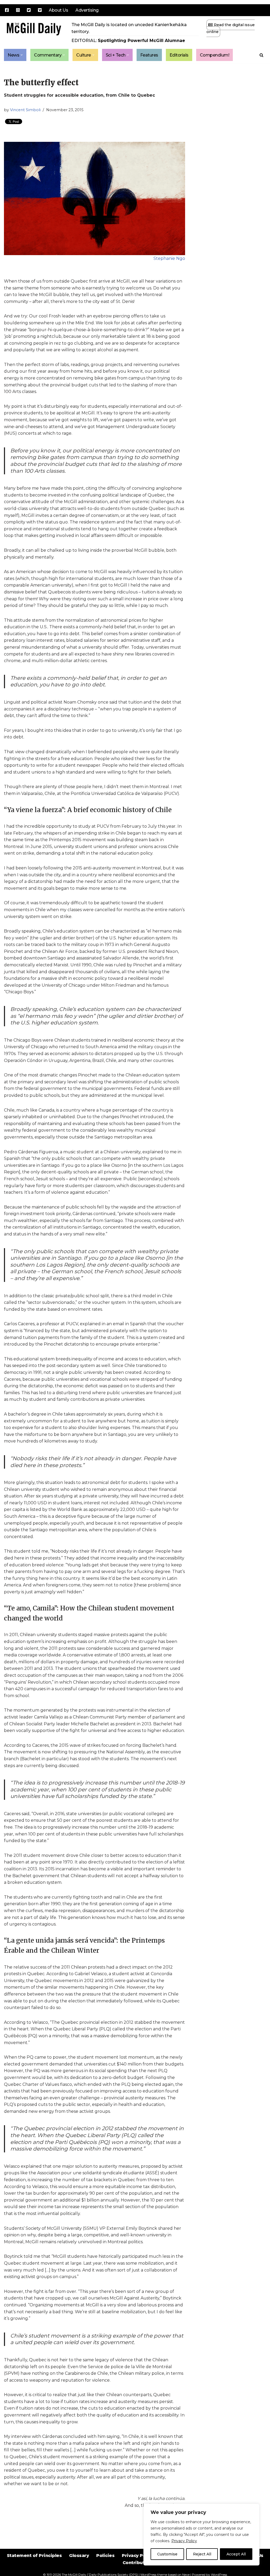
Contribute (135, 2563)
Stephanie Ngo (169, 258)
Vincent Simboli (25, 110)
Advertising (87, 10)
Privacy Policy (184, 2541)
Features (149, 55)
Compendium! (215, 55)
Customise (167, 2554)
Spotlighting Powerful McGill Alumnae (141, 41)
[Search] (261, 55)
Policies (105, 2556)
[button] (22, 55)
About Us (58, 10)
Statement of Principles (34, 2556)
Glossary (79, 2556)
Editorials (179, 55)
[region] (201, 2535)
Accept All (236, 2554)
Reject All (202, 2554)
